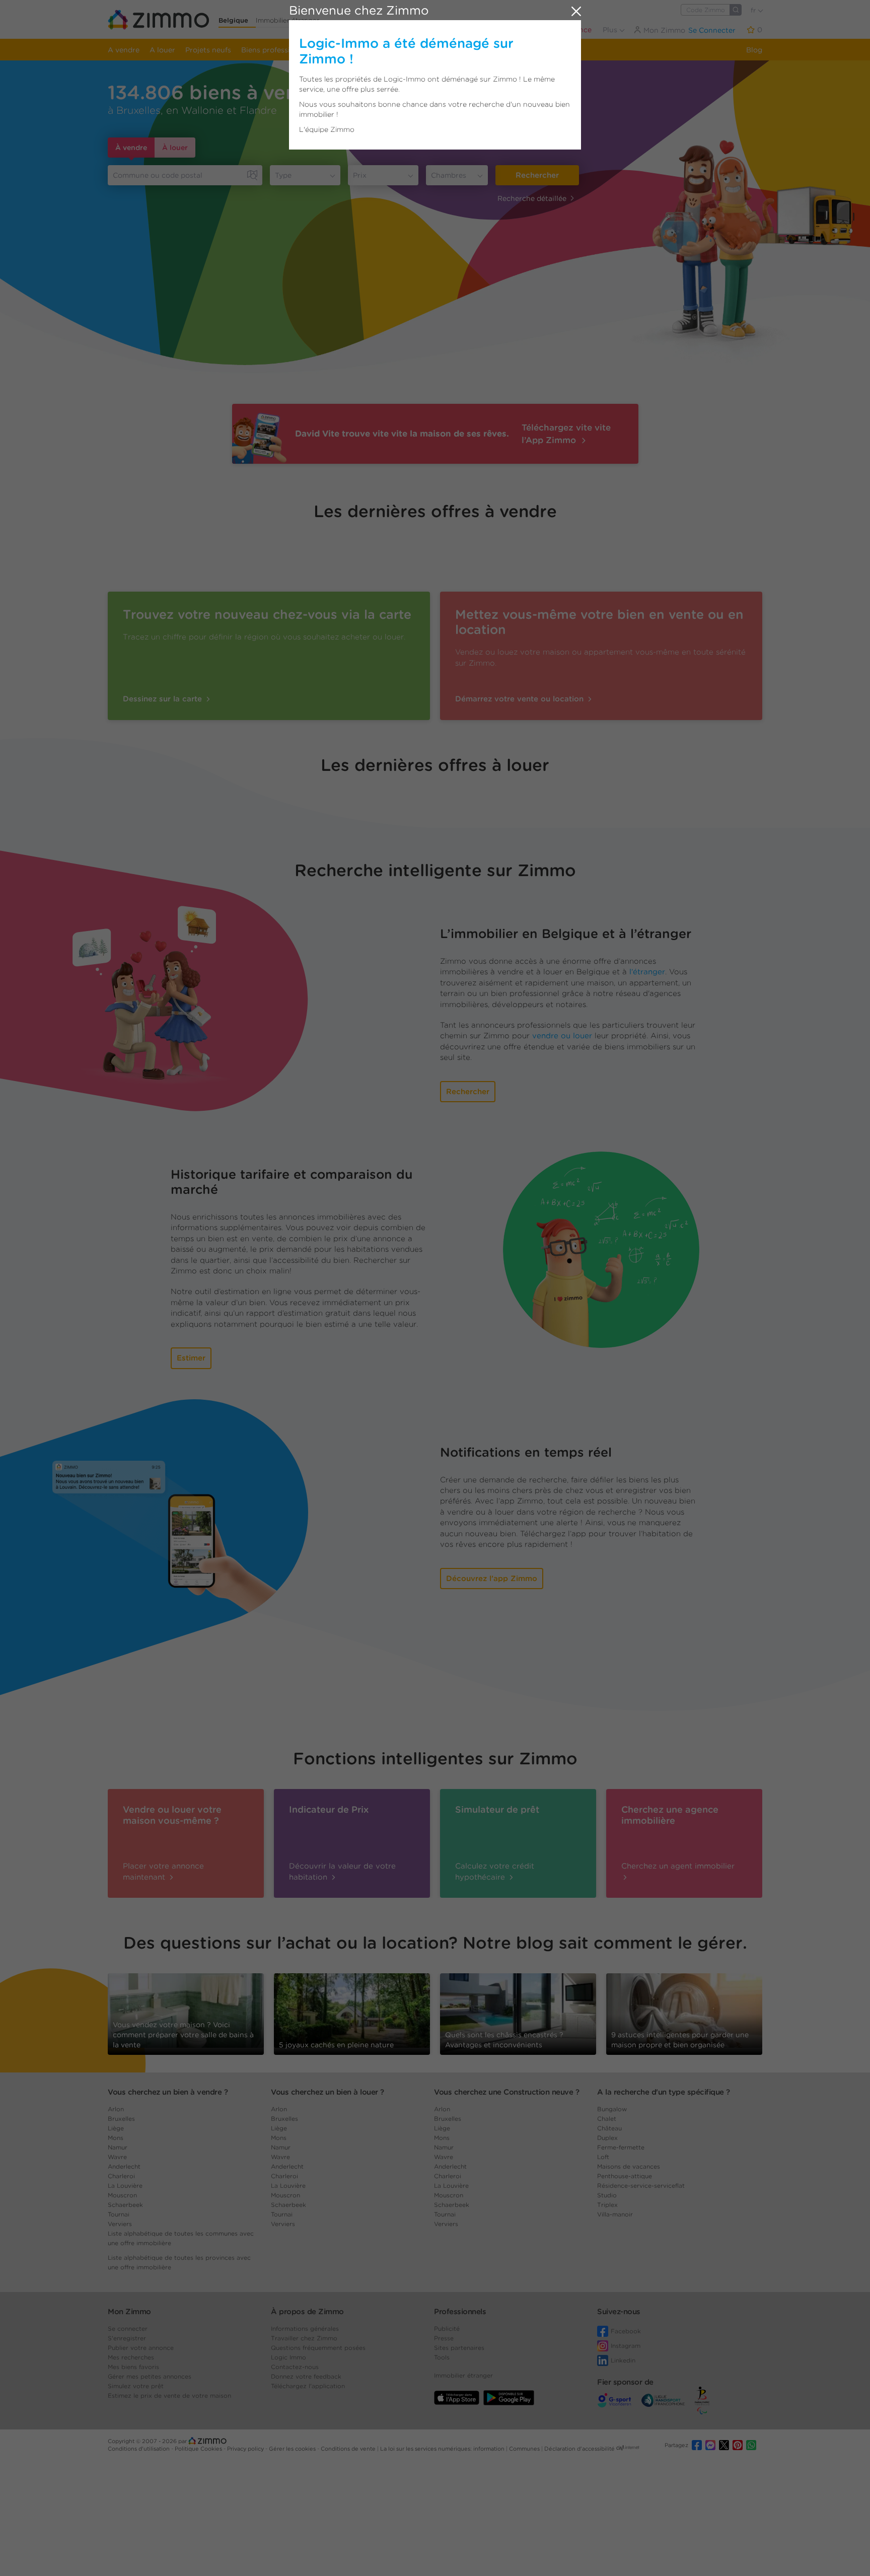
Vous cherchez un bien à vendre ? (168, 2092)
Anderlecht (124, 2166)
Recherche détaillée (532, 198)
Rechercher (537, 175)
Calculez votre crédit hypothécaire (495, 1871)
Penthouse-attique (625, 2176)
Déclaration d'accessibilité (579, 2449)
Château (609, 2128)
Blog (754, 50)
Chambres (449, 175)
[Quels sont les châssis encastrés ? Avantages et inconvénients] (518, 2013)
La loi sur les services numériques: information (443, 2449)
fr (754, 10)
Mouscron (122, 2195)
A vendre (124, 50)
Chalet (607, 2119)
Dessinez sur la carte (164, 699)
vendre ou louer (562, 1036)
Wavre (117, 2157)
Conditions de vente (349, 2449)
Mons (116, 2138)
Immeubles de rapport (362, 50)
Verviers (120, 2224)
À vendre (131, 148)
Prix (360, 175)
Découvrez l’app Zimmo (492, 1579)
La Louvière (125, 2186)
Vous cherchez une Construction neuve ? (506, 2092)
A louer (162, 50)
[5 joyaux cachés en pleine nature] (352, 2010)
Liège (116, 2128)
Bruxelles (121, 2119)
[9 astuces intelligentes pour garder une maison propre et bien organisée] (684, 2010)
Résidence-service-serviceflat (641, 2186)
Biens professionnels (277, 50)
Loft (603, 2157)
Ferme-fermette (621, 2147)
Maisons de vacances (629, 2166)
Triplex (607, 2205)
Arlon (116, 2109)
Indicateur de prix (441, 50)
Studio (607, 2195)
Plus (611, 30)
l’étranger (647, 972)
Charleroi (121, 2176)
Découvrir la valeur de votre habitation (342, 1871)
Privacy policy (246, 2449)
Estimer (191, 1358)
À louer (175, 148)
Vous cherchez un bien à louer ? (328, 2092)
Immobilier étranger (287, 20)
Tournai (119, 2214)
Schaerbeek (125, 2205)
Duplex (607, 2138)
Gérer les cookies (293, 2449)
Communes (525, 2449)
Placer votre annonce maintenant (163, 1871)
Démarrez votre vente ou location (521, 699)
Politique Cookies (199, 2449)
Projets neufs (208, 50)
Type (283, 175)
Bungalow (612, 2109)
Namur (118, 2147)
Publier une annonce (556, 30)
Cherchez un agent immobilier (678, 1866)
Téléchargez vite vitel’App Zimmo (566, 434)
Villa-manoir (615, 2214)
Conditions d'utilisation (139, 2449)
